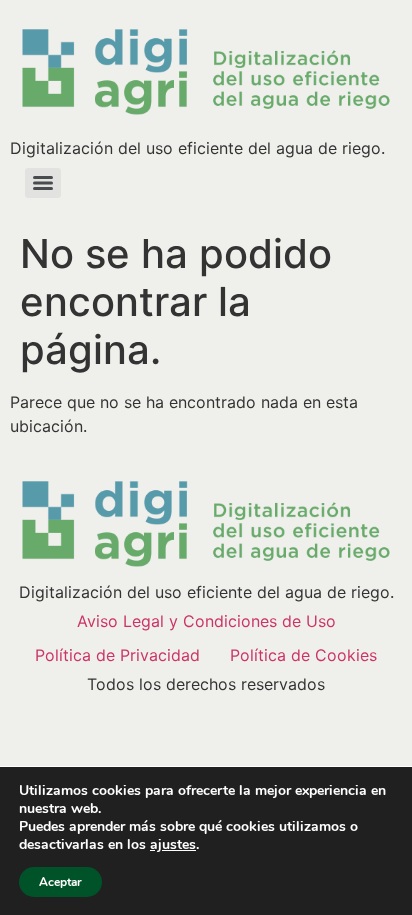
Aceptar (60, 882)
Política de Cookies (303, 655)
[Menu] (43, 183)
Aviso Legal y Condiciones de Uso (206, 621)
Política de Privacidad (117, 655)
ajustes (173, 845)
